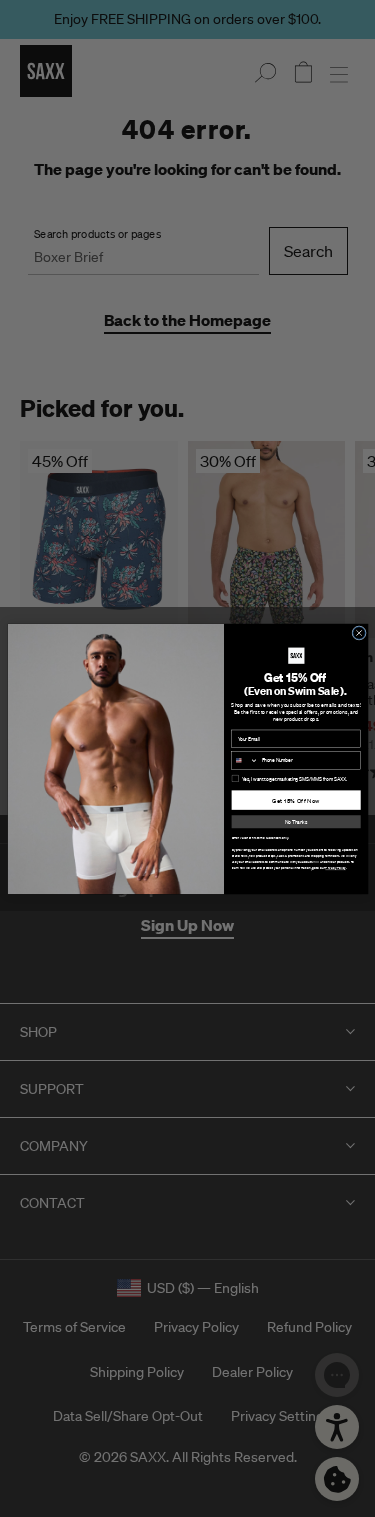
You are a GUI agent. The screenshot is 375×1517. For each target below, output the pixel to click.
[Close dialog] (358, 632)
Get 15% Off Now (296, 800)
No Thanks (296, 821)
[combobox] (244, 759)
